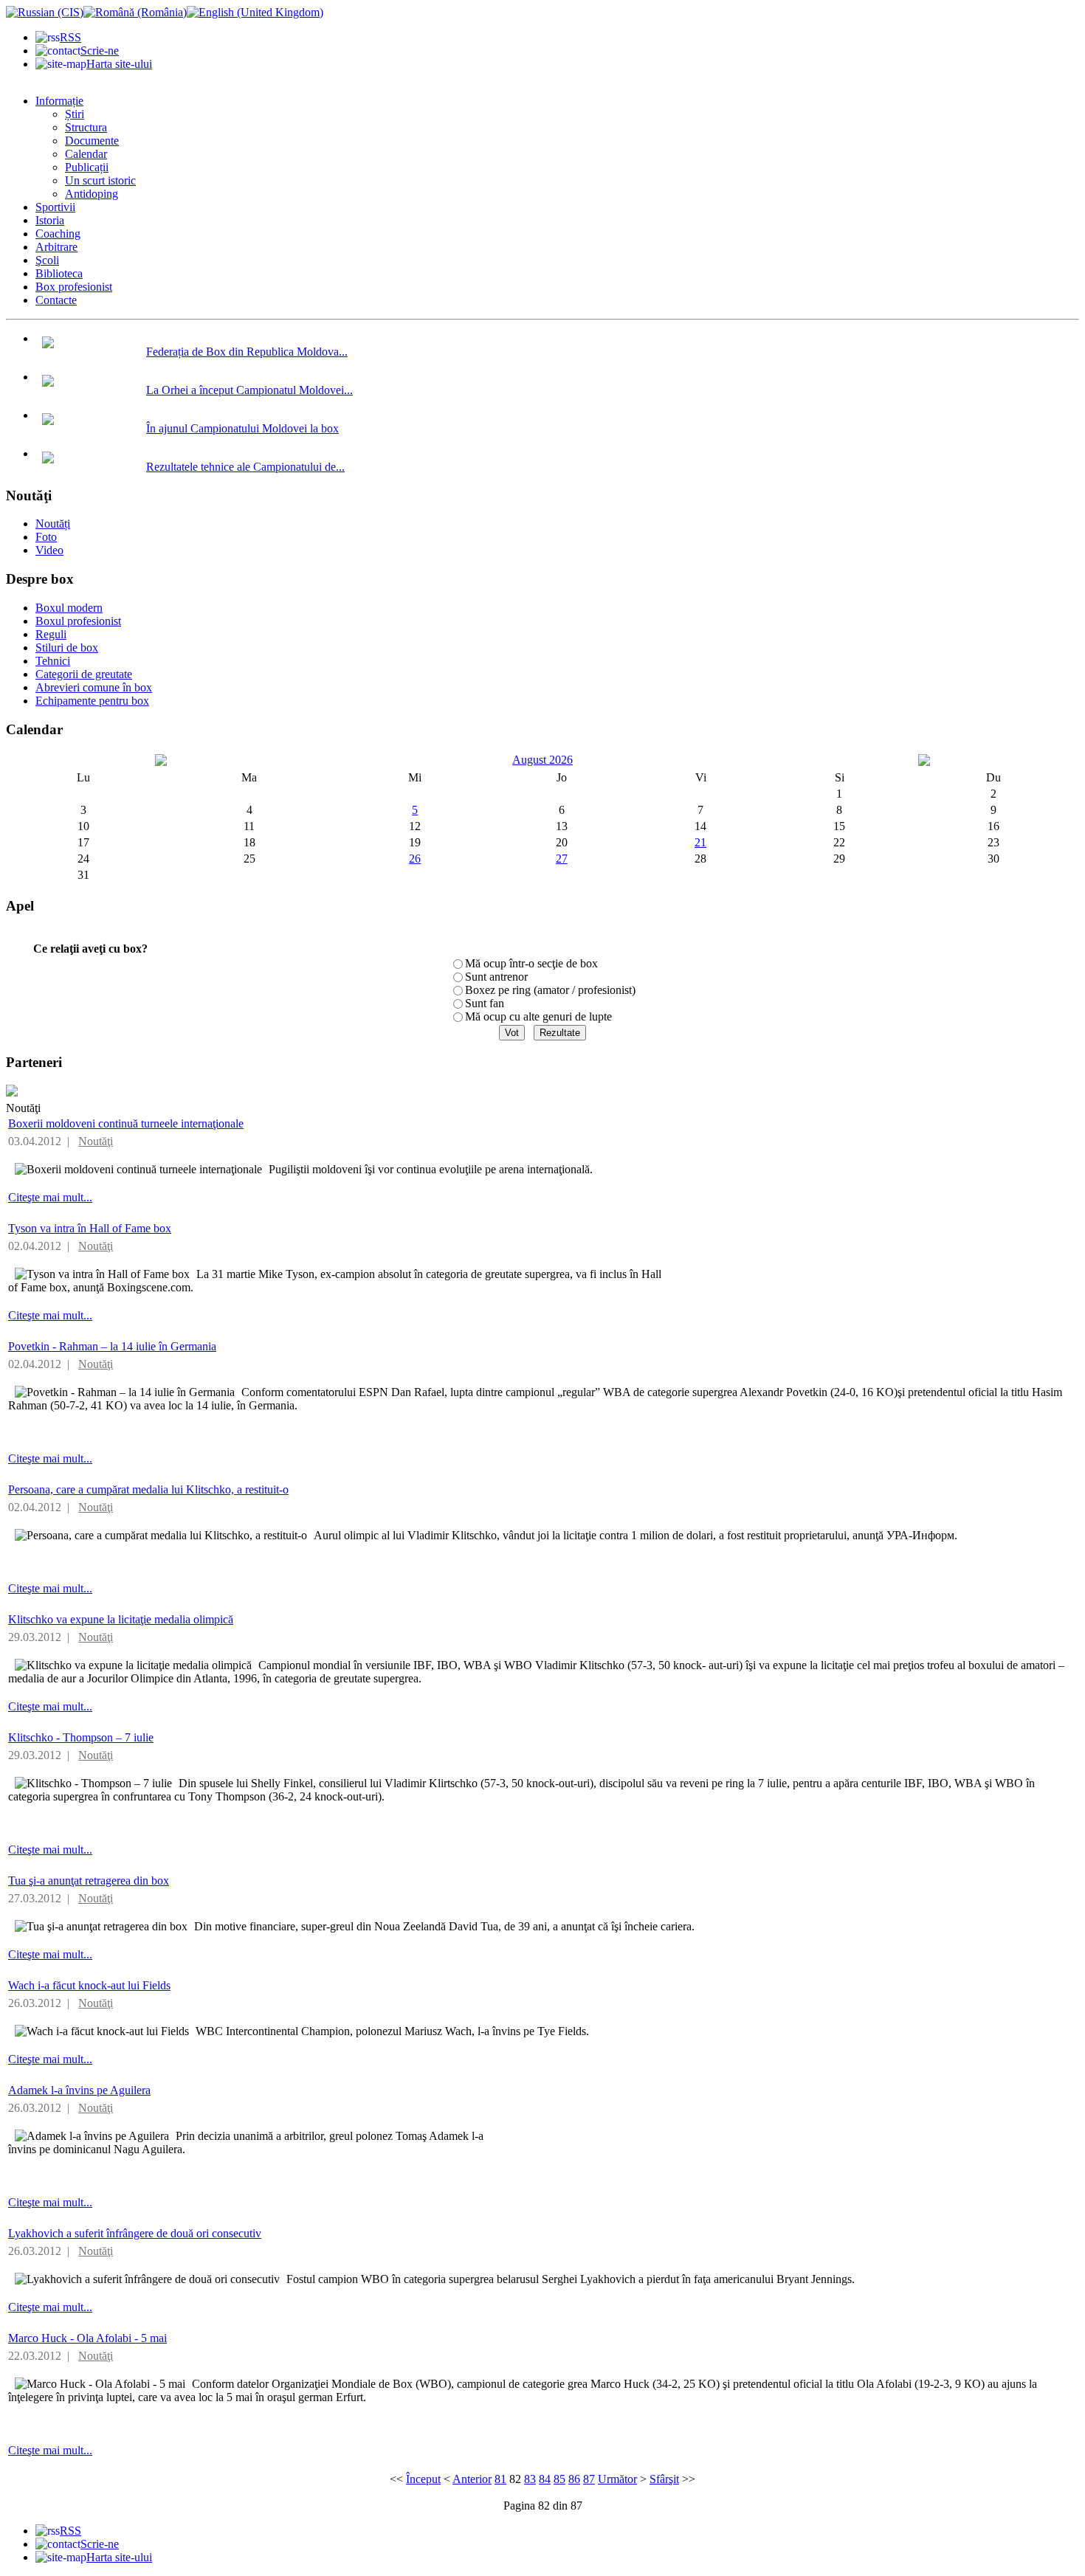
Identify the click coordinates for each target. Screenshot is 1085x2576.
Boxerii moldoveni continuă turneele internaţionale (126, 1123)
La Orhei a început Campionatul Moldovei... (249, 390)
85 (559, 2479)
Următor (617, 2479)
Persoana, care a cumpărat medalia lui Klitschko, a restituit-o (148, 1489)
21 (700, 842)
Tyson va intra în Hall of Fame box (90, 1228)
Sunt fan (485, 1003)
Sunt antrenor (496, 977)
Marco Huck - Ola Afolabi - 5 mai (87, 2338)
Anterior (472, 2479)
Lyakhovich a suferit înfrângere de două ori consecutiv (135, 2233)
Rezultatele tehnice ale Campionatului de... (245, 467)
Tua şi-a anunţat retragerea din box (89, 1881)
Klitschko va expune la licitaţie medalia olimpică (121, 1619)
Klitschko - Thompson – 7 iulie (81, 1737)
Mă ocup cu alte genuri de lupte (538, 1016)
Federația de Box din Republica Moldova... (247, 352)
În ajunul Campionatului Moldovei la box (242, 428)
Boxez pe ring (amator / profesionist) (550, 990)
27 (562, 859)
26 (415, 859)
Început (423, 2479)
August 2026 (542, 760)
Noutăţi (96, 1141)
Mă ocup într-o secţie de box (531, 963)
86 (574, 2479)
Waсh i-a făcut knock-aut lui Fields (89, 1985)
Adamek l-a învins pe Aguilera (79, 2090)
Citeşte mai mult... (50, 1197)
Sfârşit (664, 2479)
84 (545, 2479)
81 (500, 2479)
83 (530, 2479)
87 (589, 2479)
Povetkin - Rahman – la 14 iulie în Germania (112, 1346)
